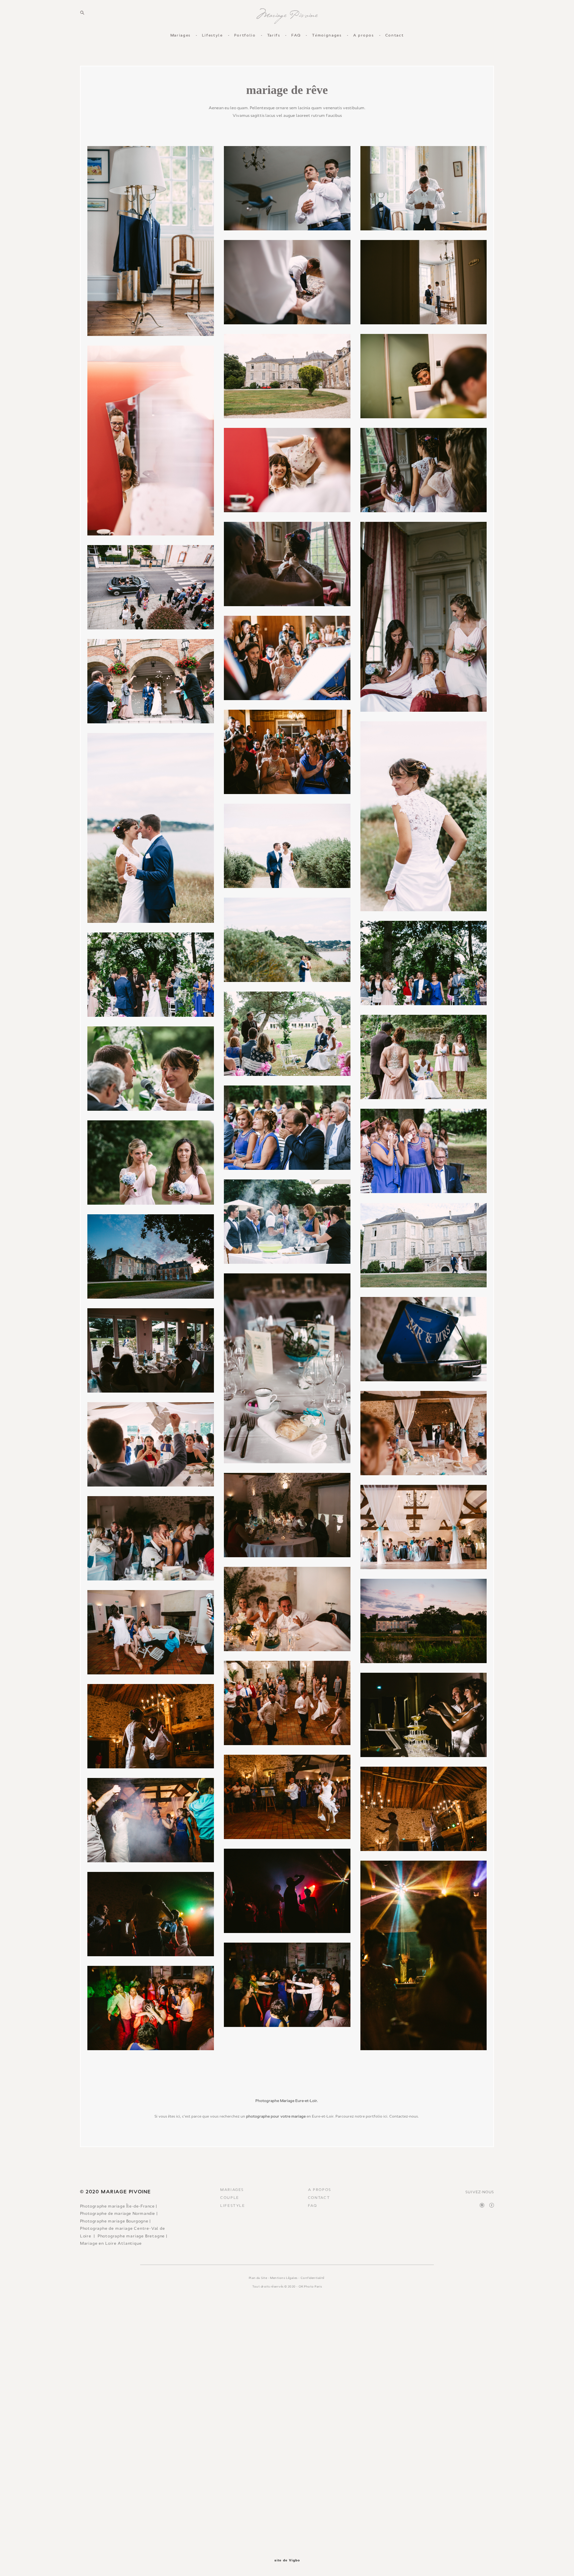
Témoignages (327, 35)
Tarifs (274, 35)
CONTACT (319, 2198)
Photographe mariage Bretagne (131, 2236)
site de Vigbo (287, 2560)
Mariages (181, 35)
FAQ (296, 35)
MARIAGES (232, 2190)
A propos (364, 35)
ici (385, 2116)
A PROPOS (320, 2190)
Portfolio (245, 35)
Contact (395, 35)
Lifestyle (212, 35)
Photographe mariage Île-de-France (117, 2206)
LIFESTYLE (233, 2206)
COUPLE (230, 2198)
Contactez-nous (404, 2116)
